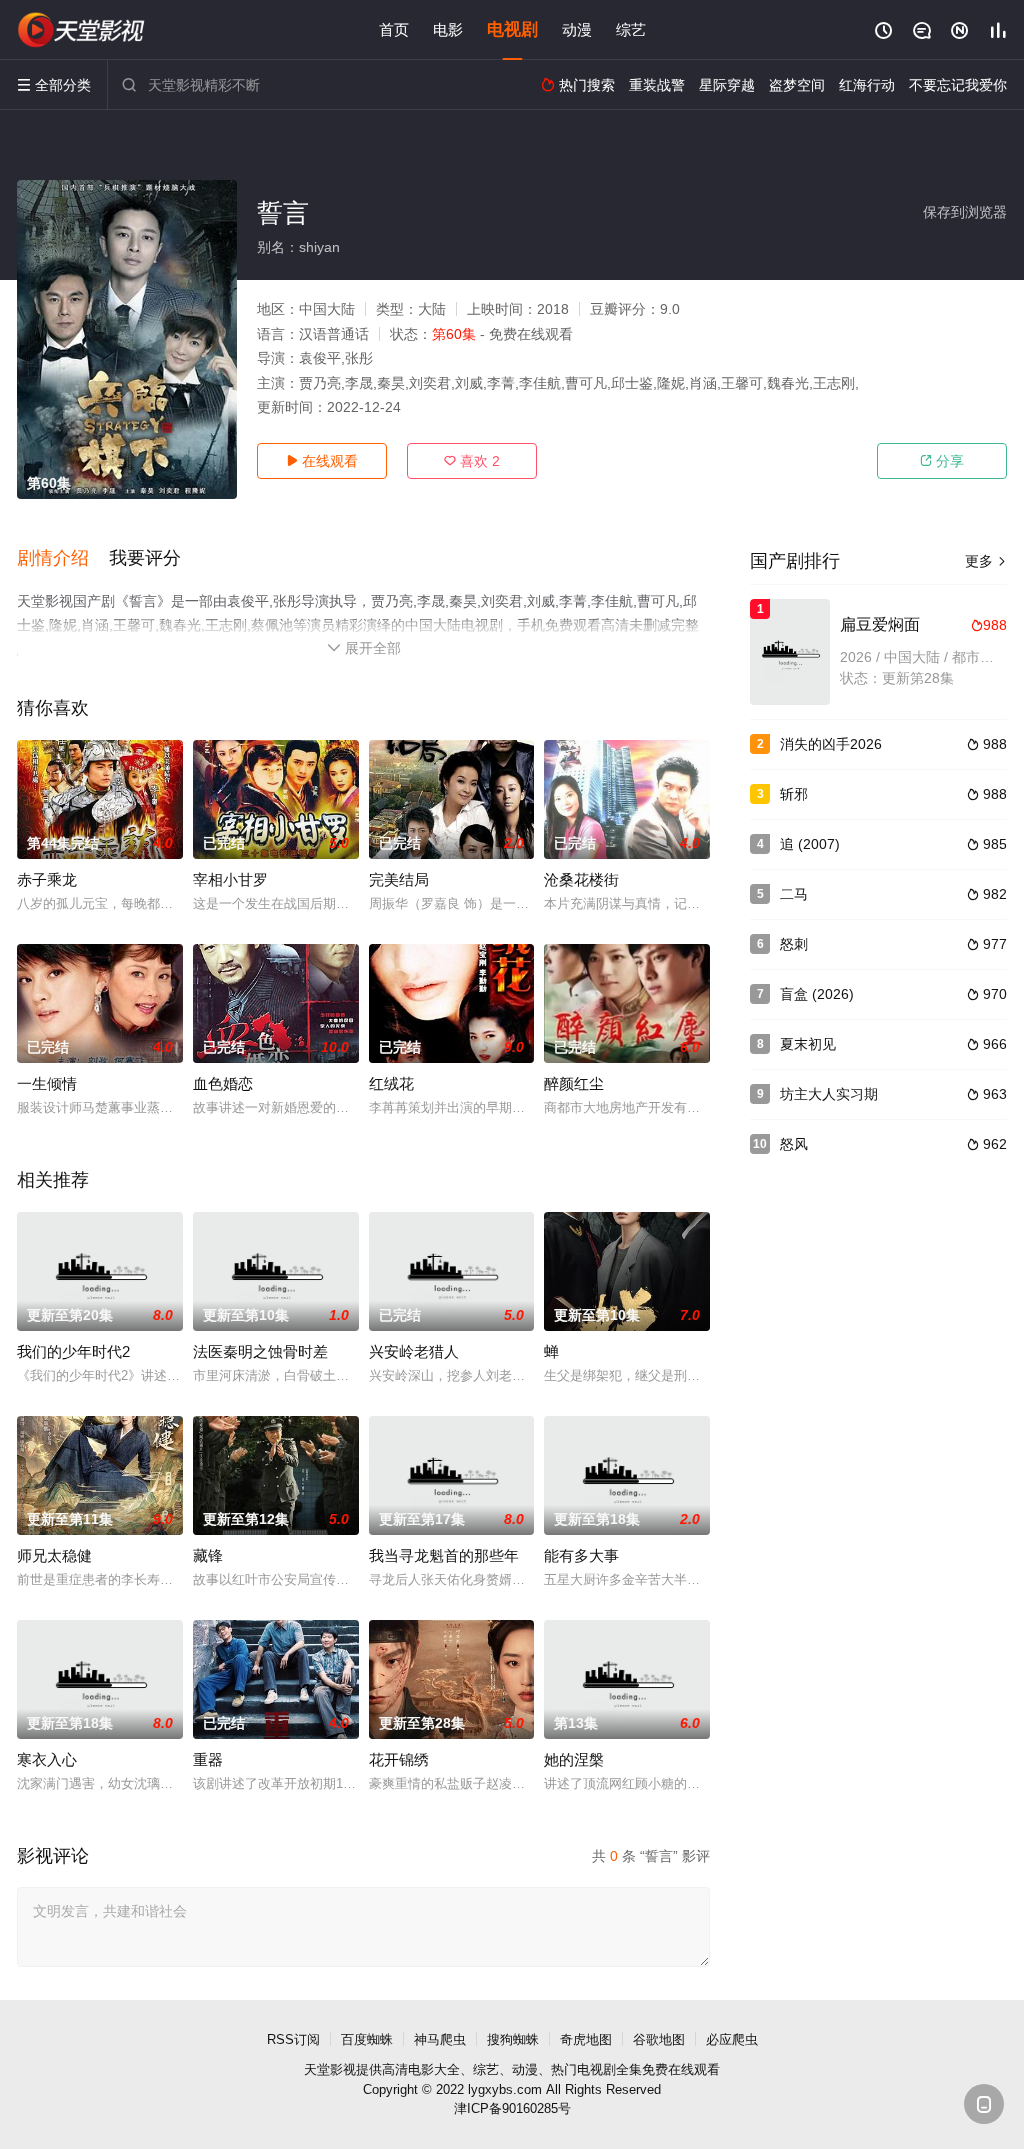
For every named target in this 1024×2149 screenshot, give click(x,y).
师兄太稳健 (54, 1555)
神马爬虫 (440, 2039)
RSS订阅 (293, 2039)
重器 (208, 1759)
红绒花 (391, 1083)
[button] (63, 559)
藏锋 (208, 1555)
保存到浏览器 (965, 212)
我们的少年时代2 (73, 1351)
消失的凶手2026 (831, 744)
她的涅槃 (574, 1759)
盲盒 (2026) (817, 994)
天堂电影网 (82, 30)
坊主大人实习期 (829, 1094)
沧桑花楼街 (581, 879)
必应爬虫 (732, 2039)
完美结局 (399, 879)
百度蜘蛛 (367, 2039)
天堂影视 (330, 2069)
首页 (394, 29)
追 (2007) (810, 844)
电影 (448, 29)
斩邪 (794, 794)
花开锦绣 (399, 1759)
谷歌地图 (659, 2039)
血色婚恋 (223, 1083)
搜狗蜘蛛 (513, 2039)
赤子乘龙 (47, 879)
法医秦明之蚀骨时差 (260, 1351)
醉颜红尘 (574, 1083)
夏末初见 (808, 1044)
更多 (986, 561)
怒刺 (794, 944)
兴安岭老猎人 (414, 1351)
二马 (794, 894)
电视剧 (512, 29)
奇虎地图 (586, 2039)
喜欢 (472, 461)
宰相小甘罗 (230, 879)
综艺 (631, 29)
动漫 (577, 29)
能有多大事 (581, 1555)
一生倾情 (47, 1083)
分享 (942, 461)
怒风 (794, 1144)
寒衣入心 (47, 1759)
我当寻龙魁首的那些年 (444, 1555)
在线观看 (322, 461)
